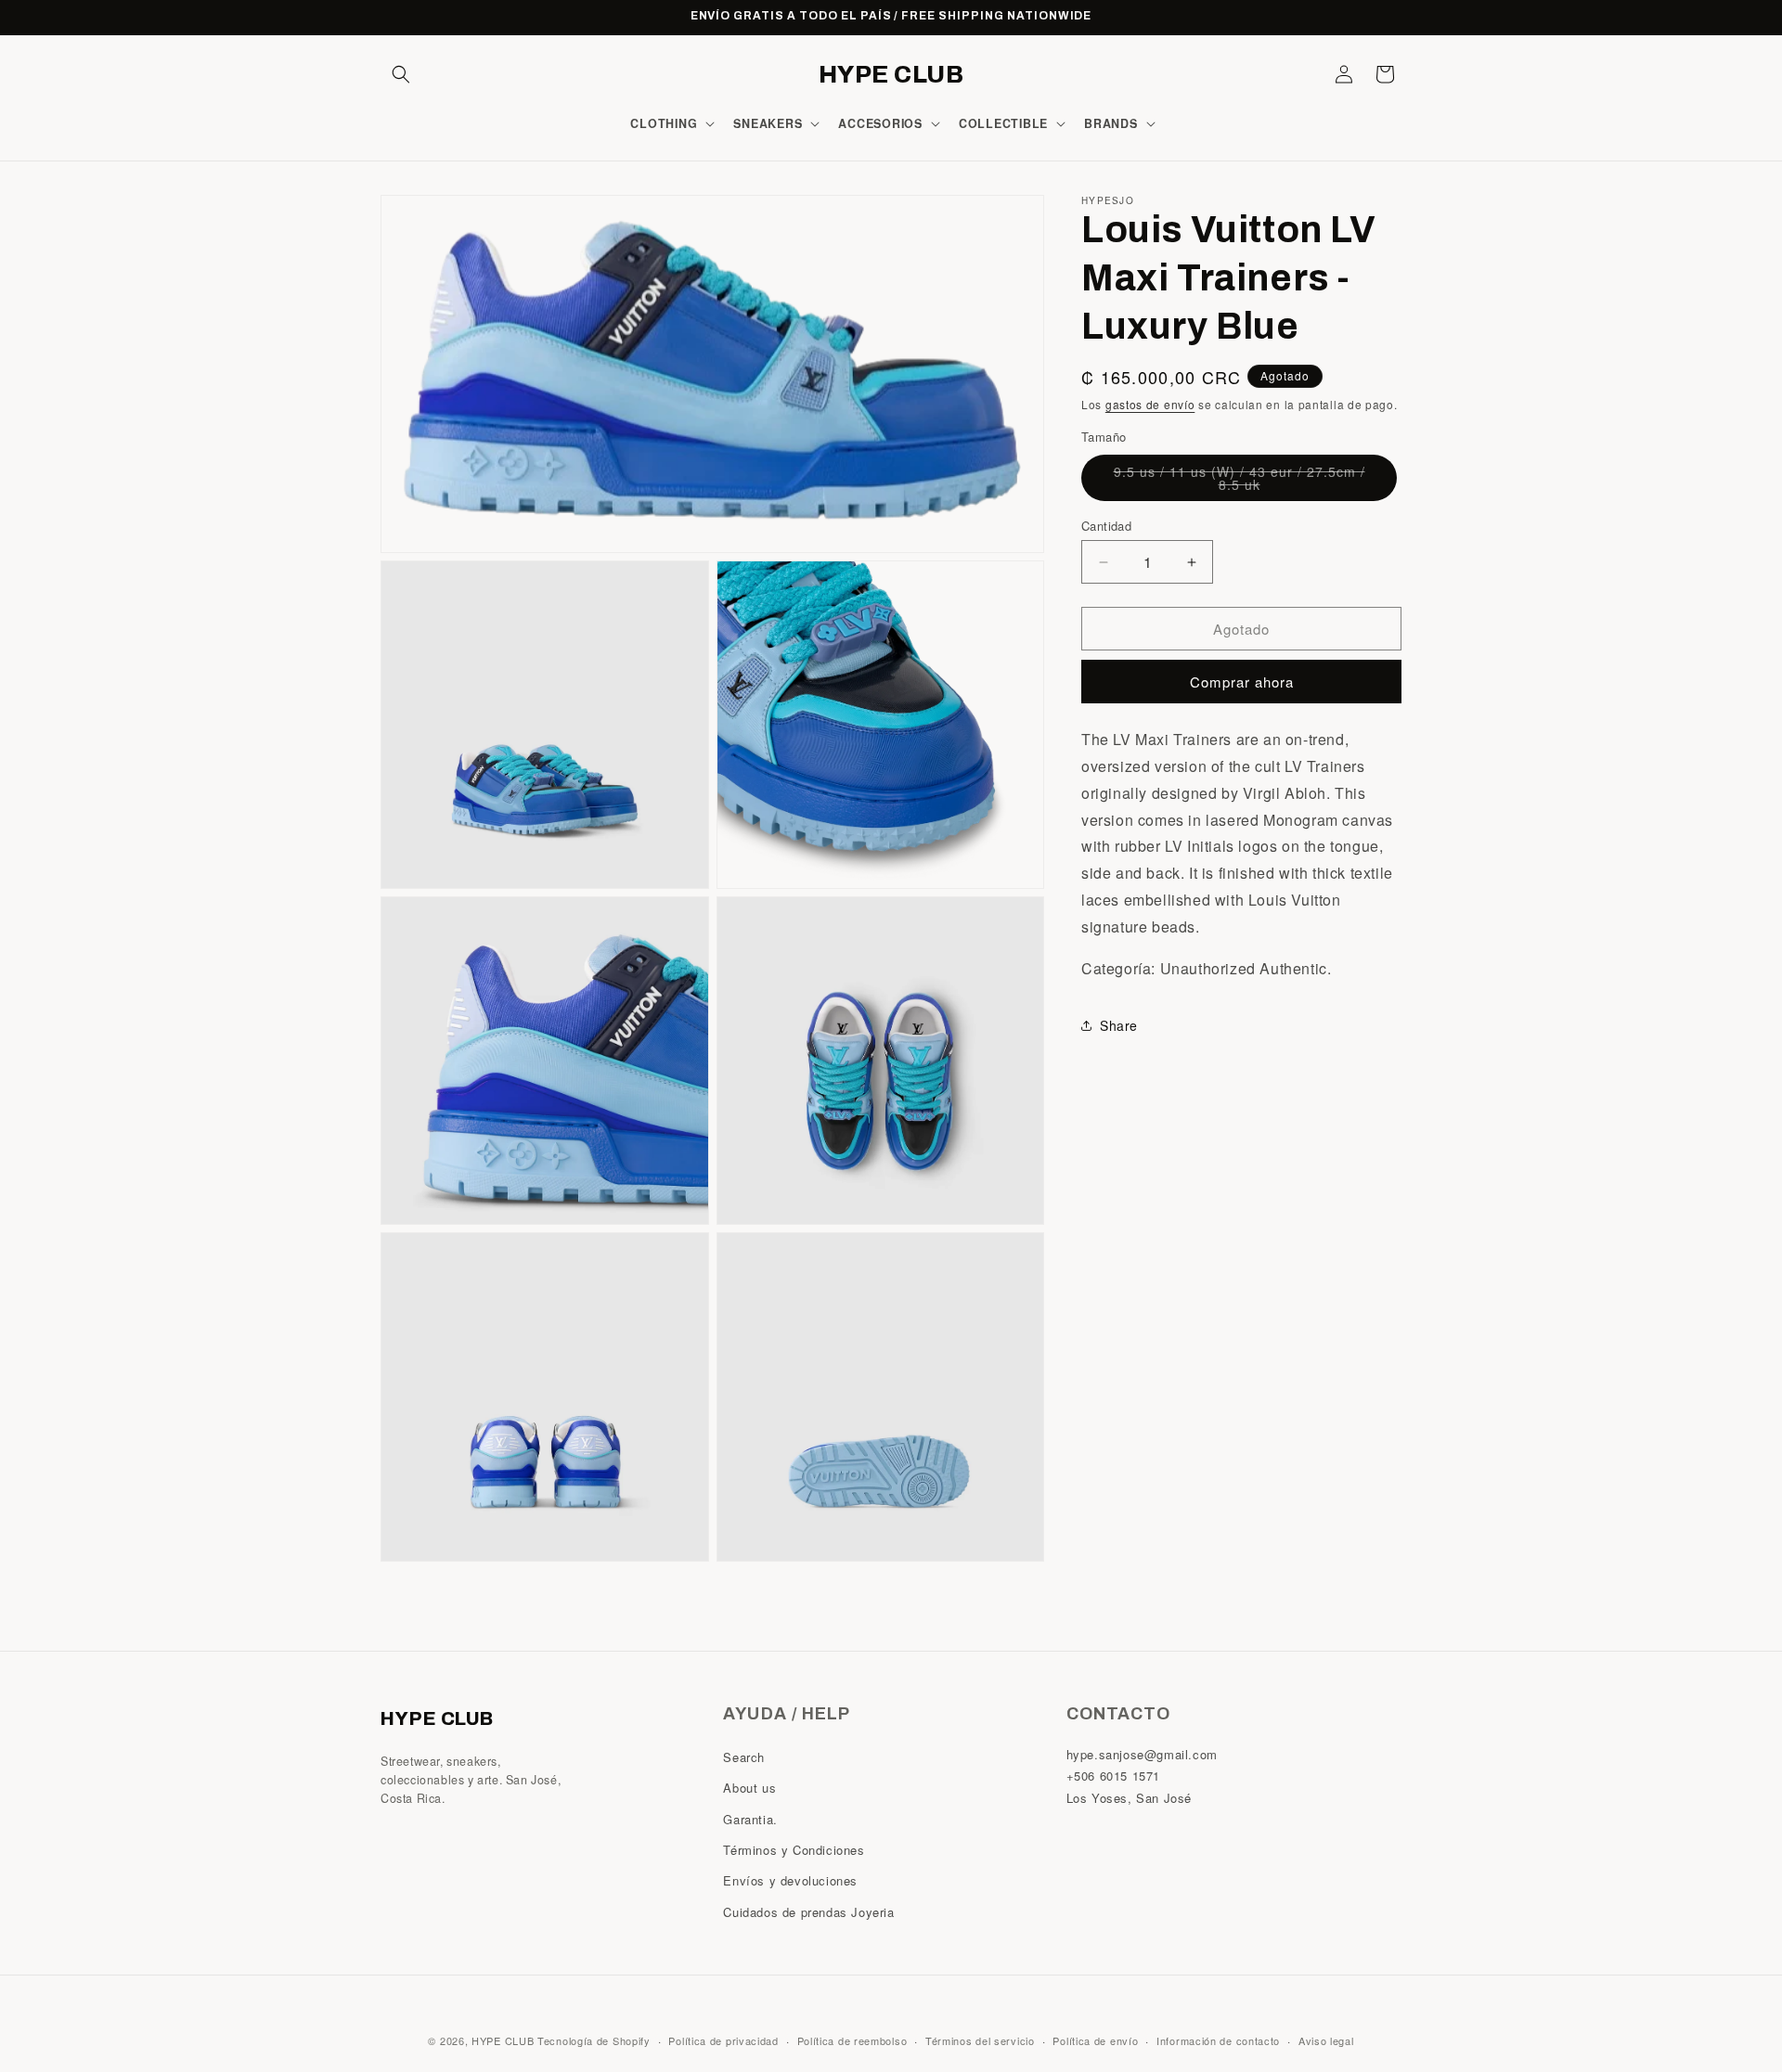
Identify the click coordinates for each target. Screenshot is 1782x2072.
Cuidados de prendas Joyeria (808, 1912)
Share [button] (1119, 1025)
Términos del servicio (980, 2040)
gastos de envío (1150, 404)
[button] (401, 74)
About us (749, 1789)
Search (744, 1757)
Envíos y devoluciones (790, 1881)
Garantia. (750, 1819)
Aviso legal (1326, 2040)
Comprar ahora (1242, 682)
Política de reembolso (852, 2040)
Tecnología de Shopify (594, 2040)
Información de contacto (1218, 2040)
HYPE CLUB (503, 2040)
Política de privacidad (723, 2040)
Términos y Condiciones (794, 1850)
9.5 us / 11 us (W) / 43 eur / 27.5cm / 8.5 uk (1240, 482)
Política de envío (1095, 2040)
